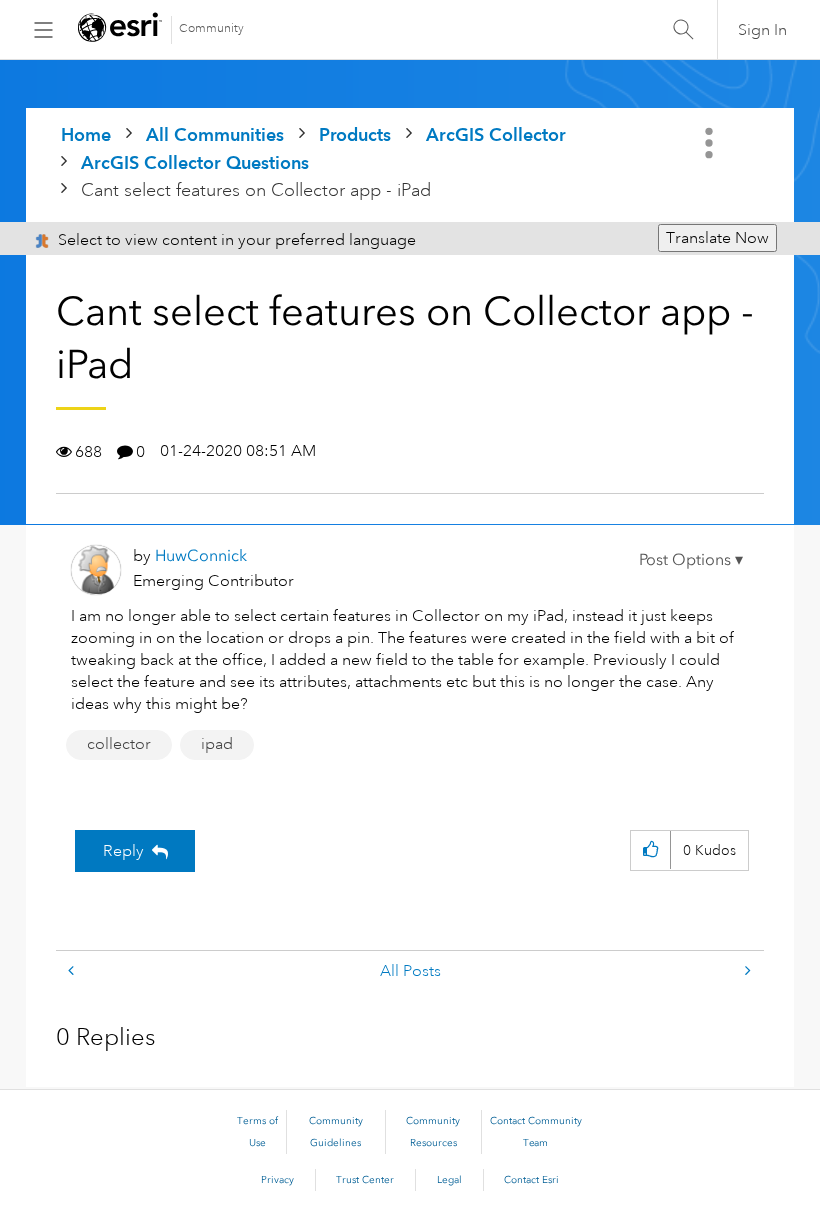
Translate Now (717, 238)
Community (211, 28)
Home (86, 134)
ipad (217, 744)
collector (119, 744)
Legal (449, 1180)
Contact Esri (531, 1180)
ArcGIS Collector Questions (195, 162)
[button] (691, 560)
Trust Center (365, 1180)
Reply (123, 851)
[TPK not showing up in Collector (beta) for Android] (73, 971)
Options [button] (711, 143)
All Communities (215, 134)
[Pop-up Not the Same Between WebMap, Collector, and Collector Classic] (746, 971)
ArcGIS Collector (496, 134)
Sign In (762, 30)
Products (355, 134)
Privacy (277, 1180)
